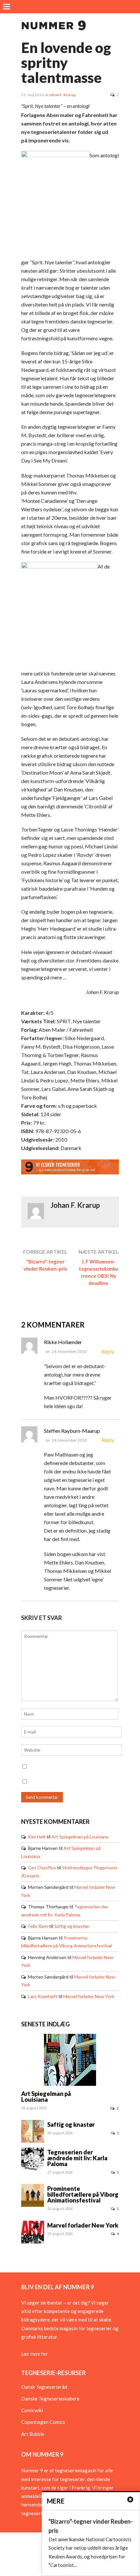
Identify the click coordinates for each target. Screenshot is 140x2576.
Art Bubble (33, 2434)
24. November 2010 (69, 1351)
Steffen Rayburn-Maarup (72, 1431)
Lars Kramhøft (43, 1996)
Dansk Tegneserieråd (44, 2387)
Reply (108, 1351)
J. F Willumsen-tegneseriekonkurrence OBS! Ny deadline (98, 1272)
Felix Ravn (38, 1926)
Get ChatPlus (42, 1868)
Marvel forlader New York (89, 1996)
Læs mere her (34, 2354)
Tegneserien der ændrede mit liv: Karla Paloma (77, 2158)
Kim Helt (37, 1837)
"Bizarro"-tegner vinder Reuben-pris (45, 1265)
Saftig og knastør (72, 1926)
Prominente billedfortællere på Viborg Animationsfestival (83, 2194)
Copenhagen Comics (43, 2422)
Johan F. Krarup (62, 95)
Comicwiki (32, 2410)
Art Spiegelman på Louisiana (80, 1837)
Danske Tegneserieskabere (50, 2399)
